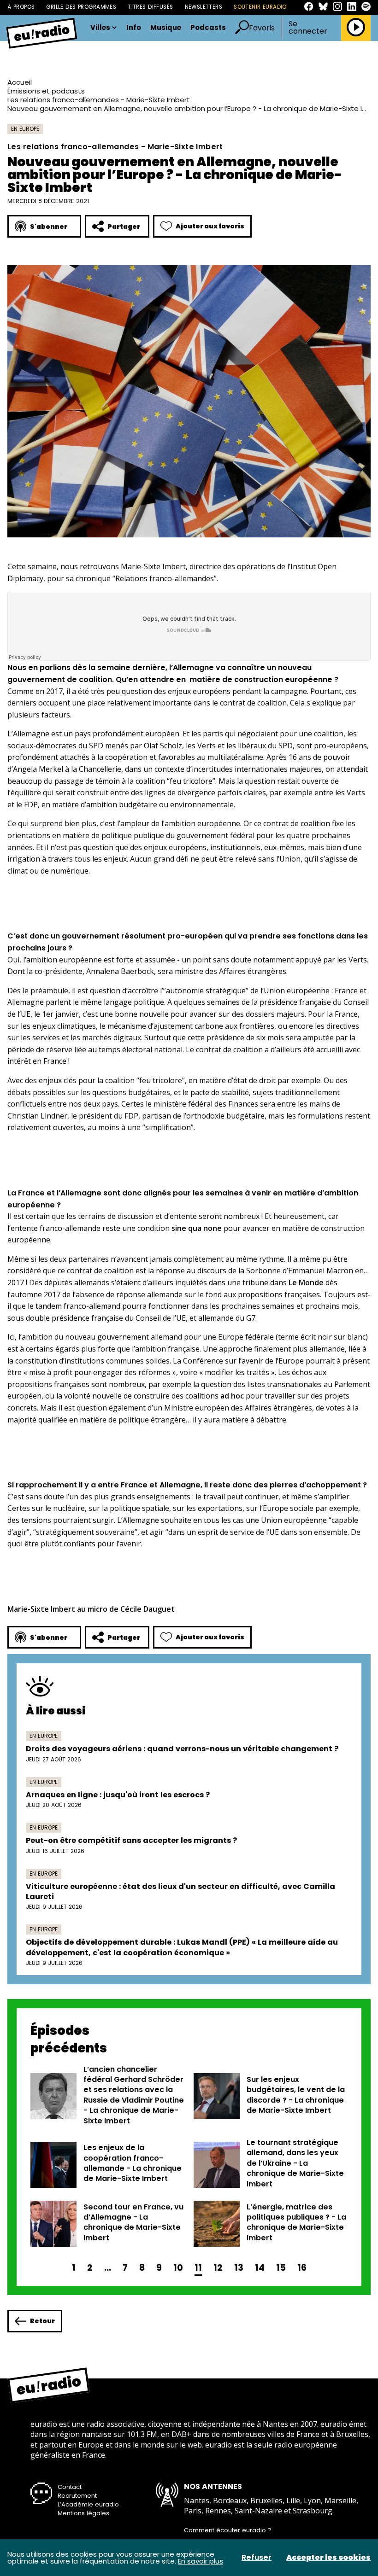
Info (134, 28)
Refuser (257, 2558)
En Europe (25, 129)
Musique (166, 28)
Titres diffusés (150, 7)
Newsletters (204, 7)
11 (198, 2268)
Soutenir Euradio (260, 7)
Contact (70, 2487)
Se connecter (308, 28)
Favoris (262, 28)
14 (260, 2268)
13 (239, 2268)
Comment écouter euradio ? (228, 2530)
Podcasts (208, 28)
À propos (21, 7)
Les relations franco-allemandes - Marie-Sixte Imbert (99, 100)
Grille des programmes (81, 7)
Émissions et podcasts (46, 91)
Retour (42, 2321)
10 (178, 2268)
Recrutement (77, 2496)
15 (281, 2268)
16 (302, 2268)
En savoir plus (201, 2561)
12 (218, 2268)
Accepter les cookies (328, 2558)
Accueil (20, 82)
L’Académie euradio (88, 2504)
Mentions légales (83, 2513)
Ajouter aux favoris (210, 226)
